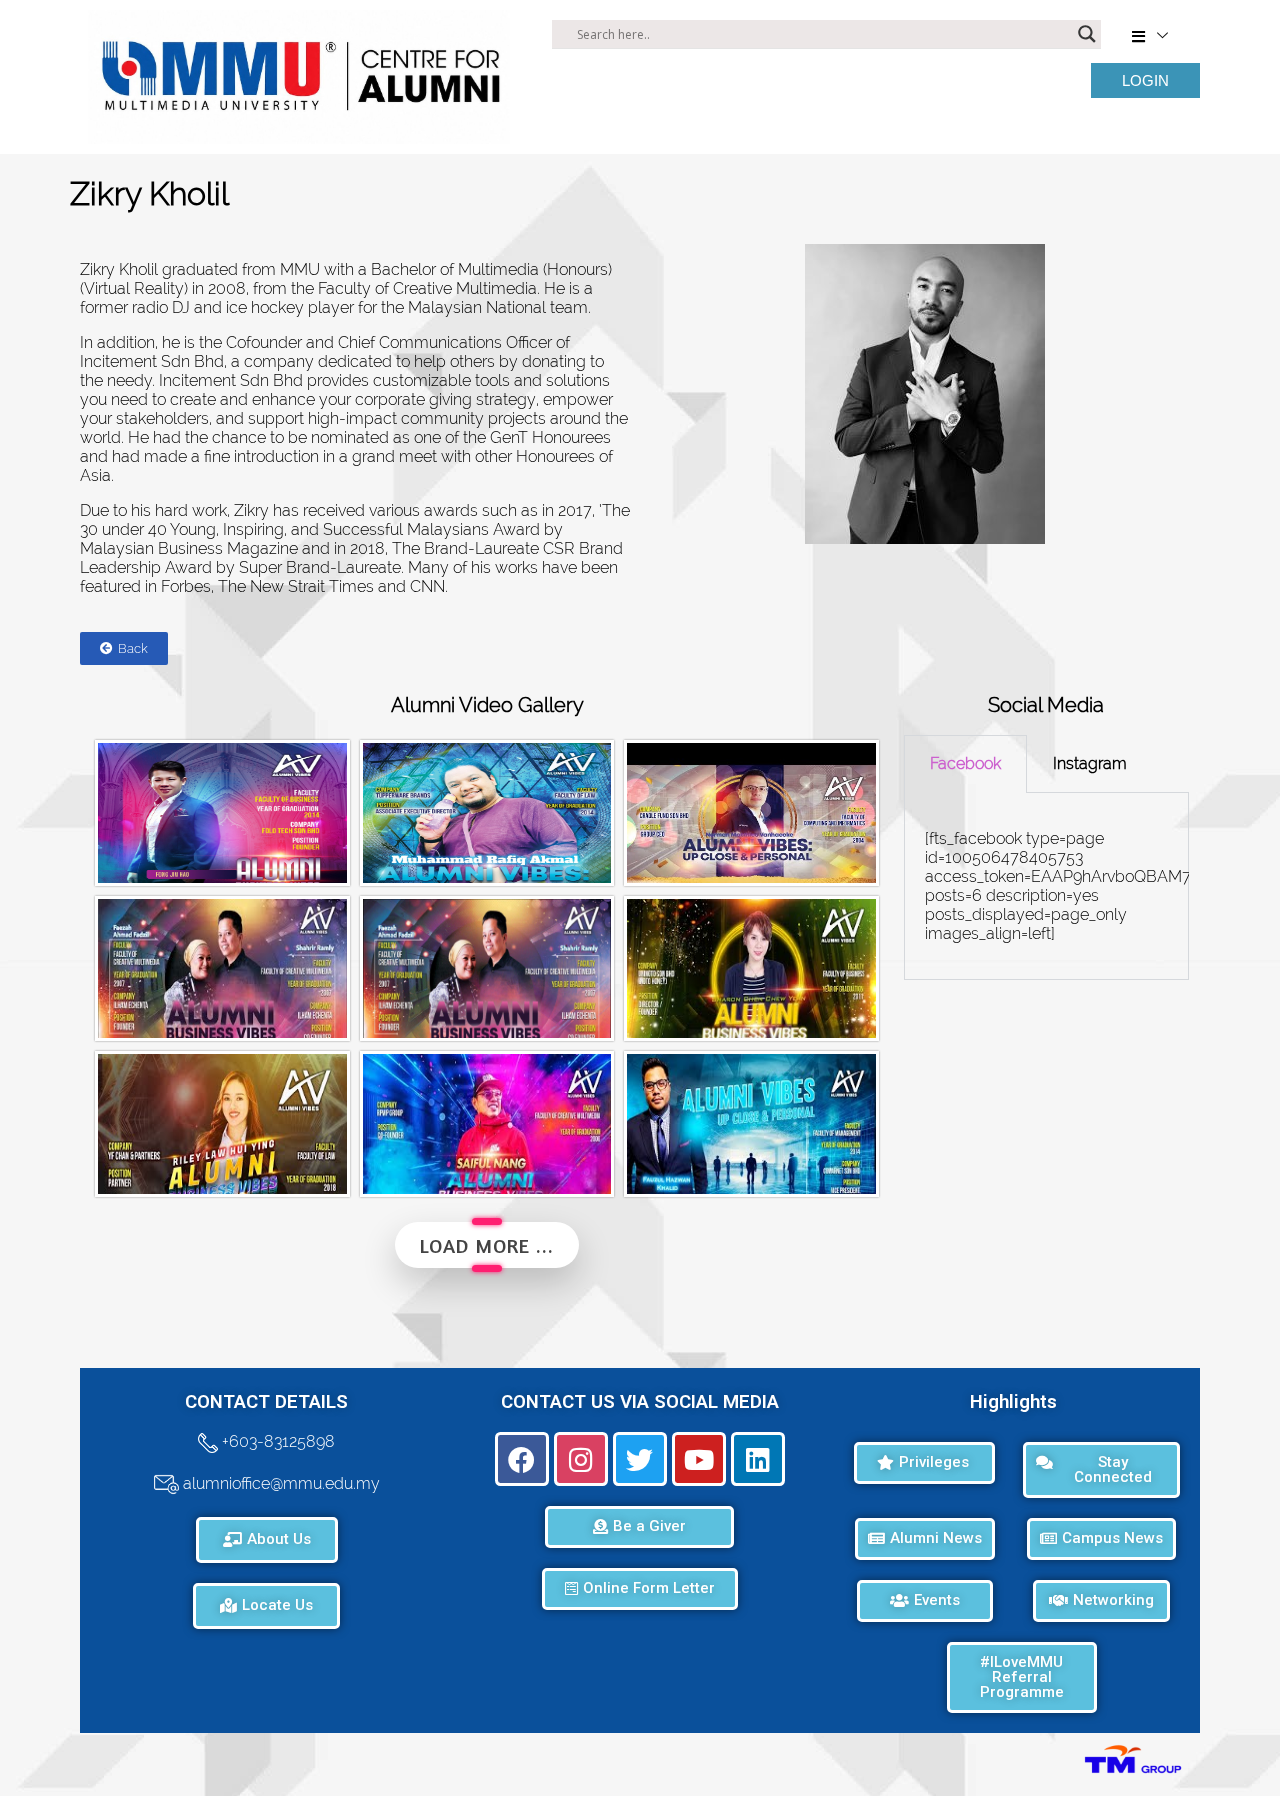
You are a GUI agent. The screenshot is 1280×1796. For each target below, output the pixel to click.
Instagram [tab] (1090, 763)
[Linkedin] (758, 1459)
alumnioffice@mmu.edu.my (279, 1483)
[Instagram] (581, 1459)
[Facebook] (522, 1459)
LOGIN (1145, 80)
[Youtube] (699, 1459)
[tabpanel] (1046, 886)
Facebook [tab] (965, 763)
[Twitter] (640, 1459)
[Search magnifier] (1087, 34)
